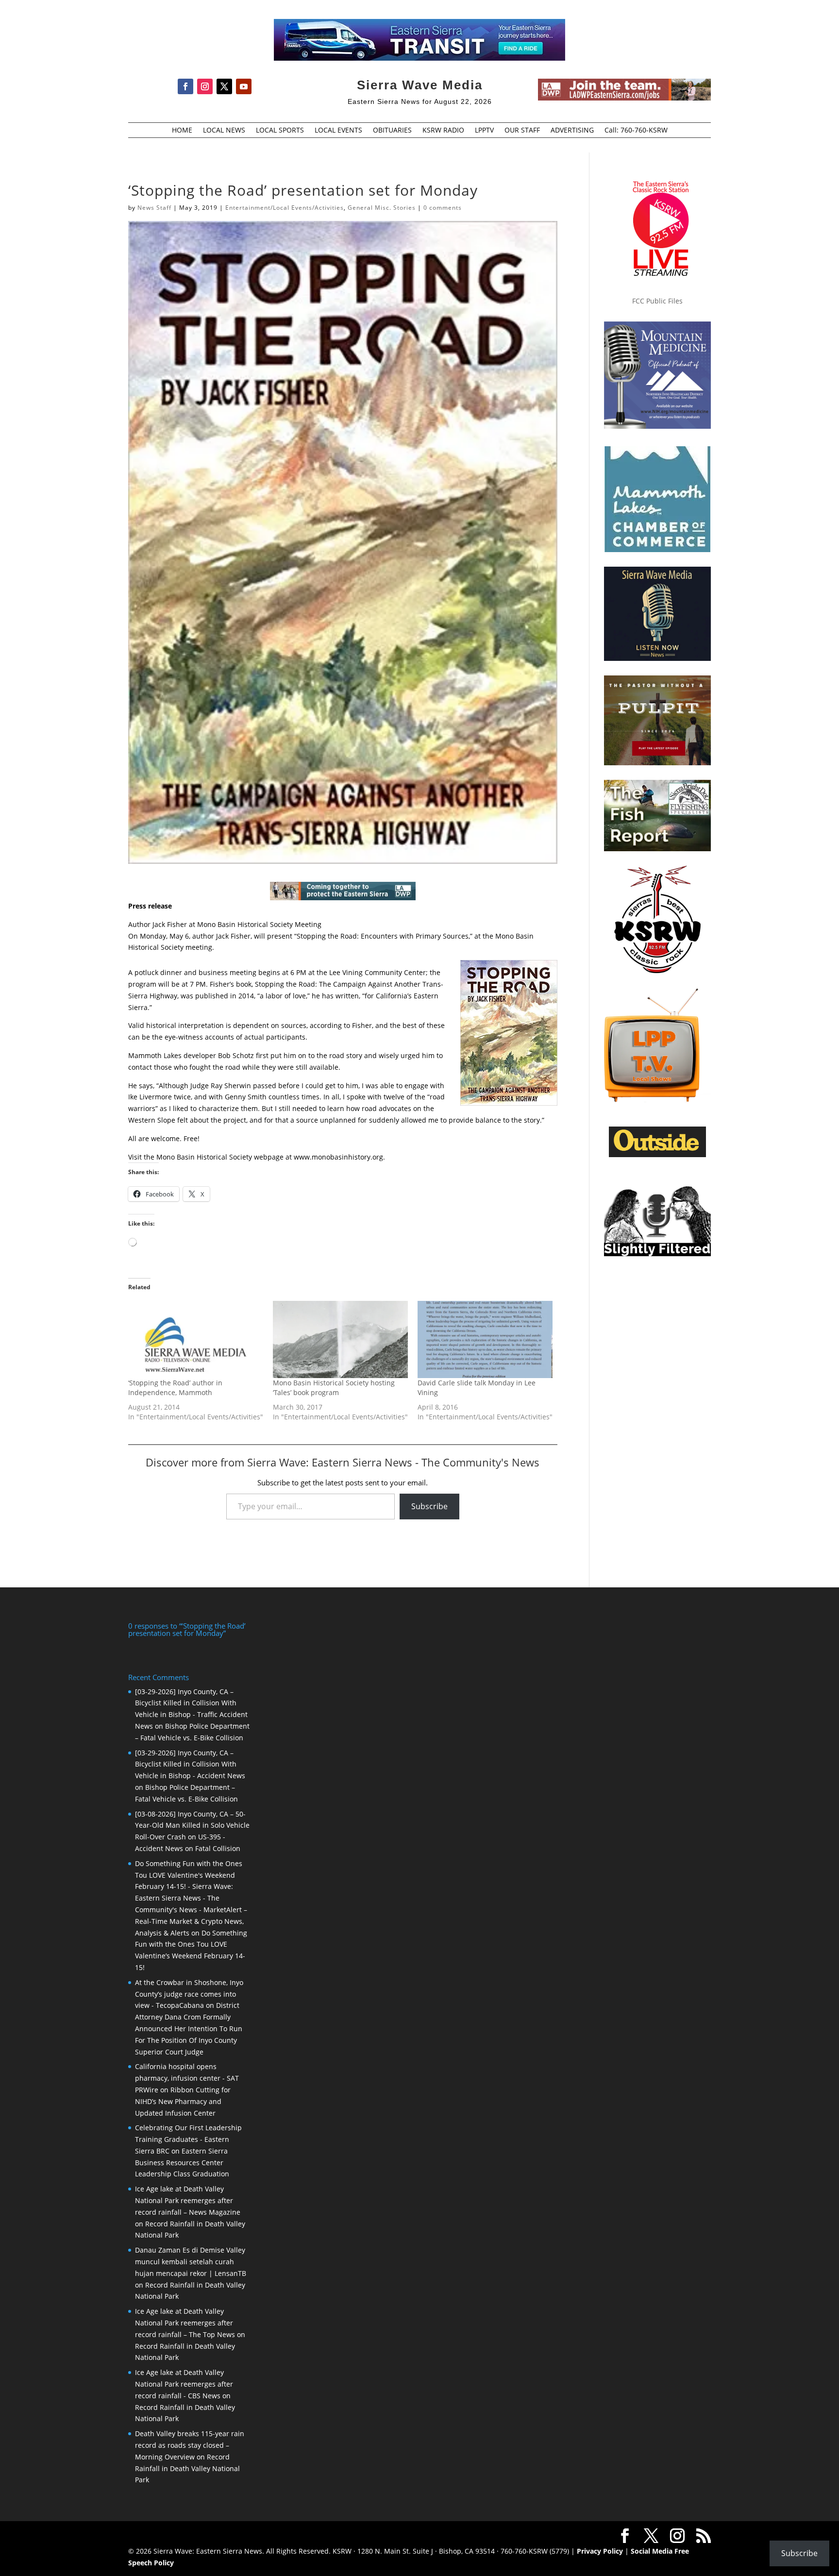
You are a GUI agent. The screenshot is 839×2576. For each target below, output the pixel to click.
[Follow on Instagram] (205, 86)
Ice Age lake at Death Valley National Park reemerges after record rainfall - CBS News (184, 2384)
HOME (182, 131)
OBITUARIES (392, 131)
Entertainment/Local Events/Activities (285, 208)
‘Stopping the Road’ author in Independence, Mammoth (175, 1388)
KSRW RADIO (443, 131)
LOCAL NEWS (224, 131)
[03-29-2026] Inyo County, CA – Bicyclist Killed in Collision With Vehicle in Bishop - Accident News (190, 1764)
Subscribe (429, 1506)
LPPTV (484, 131)
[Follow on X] (224, 86)
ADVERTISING (572, 131)
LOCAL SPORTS (280, 131)
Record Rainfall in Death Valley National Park (187, 2468)
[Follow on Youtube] (244, 86)
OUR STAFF (522, 131)
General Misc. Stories (382, 208)
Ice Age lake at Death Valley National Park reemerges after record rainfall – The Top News (185, 2323)
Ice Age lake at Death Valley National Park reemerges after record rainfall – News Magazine (188, 2200)
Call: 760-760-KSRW (636, 131)
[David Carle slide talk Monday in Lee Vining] (485, 1339)
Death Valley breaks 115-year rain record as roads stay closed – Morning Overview (190, 2445)
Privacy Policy (600, 2551)
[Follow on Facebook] (185, 86)
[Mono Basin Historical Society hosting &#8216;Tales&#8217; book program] (340, 1339)
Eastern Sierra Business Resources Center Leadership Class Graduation (182, 2163)
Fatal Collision (218, 1848)
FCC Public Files (657, 301)
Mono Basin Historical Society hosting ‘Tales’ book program (334, 1388)
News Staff (154, 208)
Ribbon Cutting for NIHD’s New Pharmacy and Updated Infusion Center (183, 2101)
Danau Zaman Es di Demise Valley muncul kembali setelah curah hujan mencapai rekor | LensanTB (191, 2262)
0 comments (443, 208)
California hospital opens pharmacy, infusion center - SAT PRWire (187, 2078)
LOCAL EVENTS (338, 131)
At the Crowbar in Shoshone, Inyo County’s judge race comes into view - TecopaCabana (189, 1994)
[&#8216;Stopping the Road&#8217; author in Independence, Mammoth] (196, 1339)
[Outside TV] (657, 1155)
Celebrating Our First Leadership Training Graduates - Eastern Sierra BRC (188, 2139)
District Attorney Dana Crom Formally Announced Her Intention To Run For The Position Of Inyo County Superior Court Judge (189, 2028)
